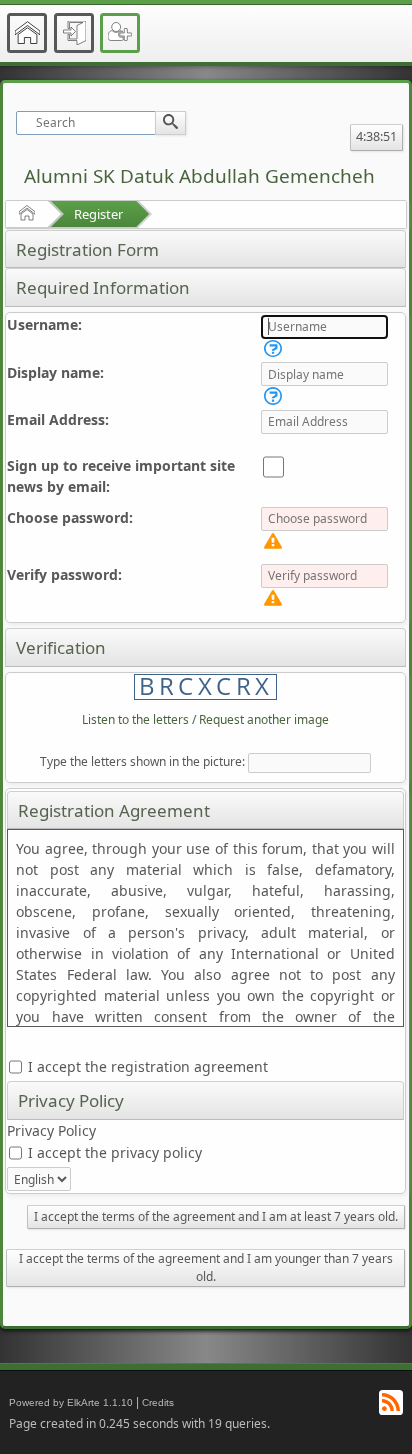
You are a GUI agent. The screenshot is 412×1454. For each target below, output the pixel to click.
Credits (158, 1402)
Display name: (55, 372)
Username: (44, 324)
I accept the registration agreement (146, 1066)
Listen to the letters (135, 719)
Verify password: (64, 574)
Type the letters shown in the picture (141, 761)
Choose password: (70, 517)
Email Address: (58, 419)
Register (98, 214)
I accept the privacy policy (113, 1152)
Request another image (264, 719)
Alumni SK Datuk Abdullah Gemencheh (199, 176)
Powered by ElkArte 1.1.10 (71, 1402)
